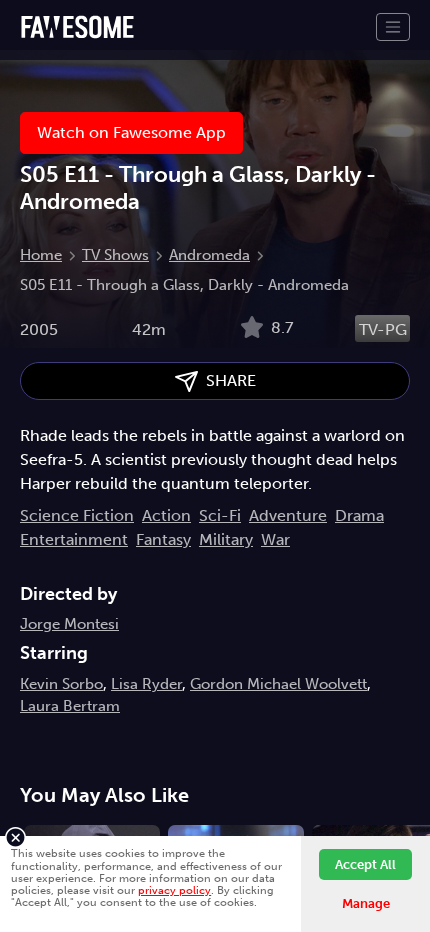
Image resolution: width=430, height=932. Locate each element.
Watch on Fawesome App (131, 132)
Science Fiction (77, 515)
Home (41, 255)
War (275, 539)
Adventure (288, 515)
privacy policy (174, 890)
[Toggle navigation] (393, 27)
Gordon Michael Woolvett (278, 684)
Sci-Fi (220, 515)
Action (166, 515)
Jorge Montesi (69, 624)
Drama (359, 515)
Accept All (365, 864)
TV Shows (115, 255)
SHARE (227, 380)
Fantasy (163, 539)
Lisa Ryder (146, 684)
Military (226, 539)
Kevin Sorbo (61, 684)
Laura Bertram (70, 706)
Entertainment (74, 539)
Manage (366, 903)
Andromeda (209, 255)
